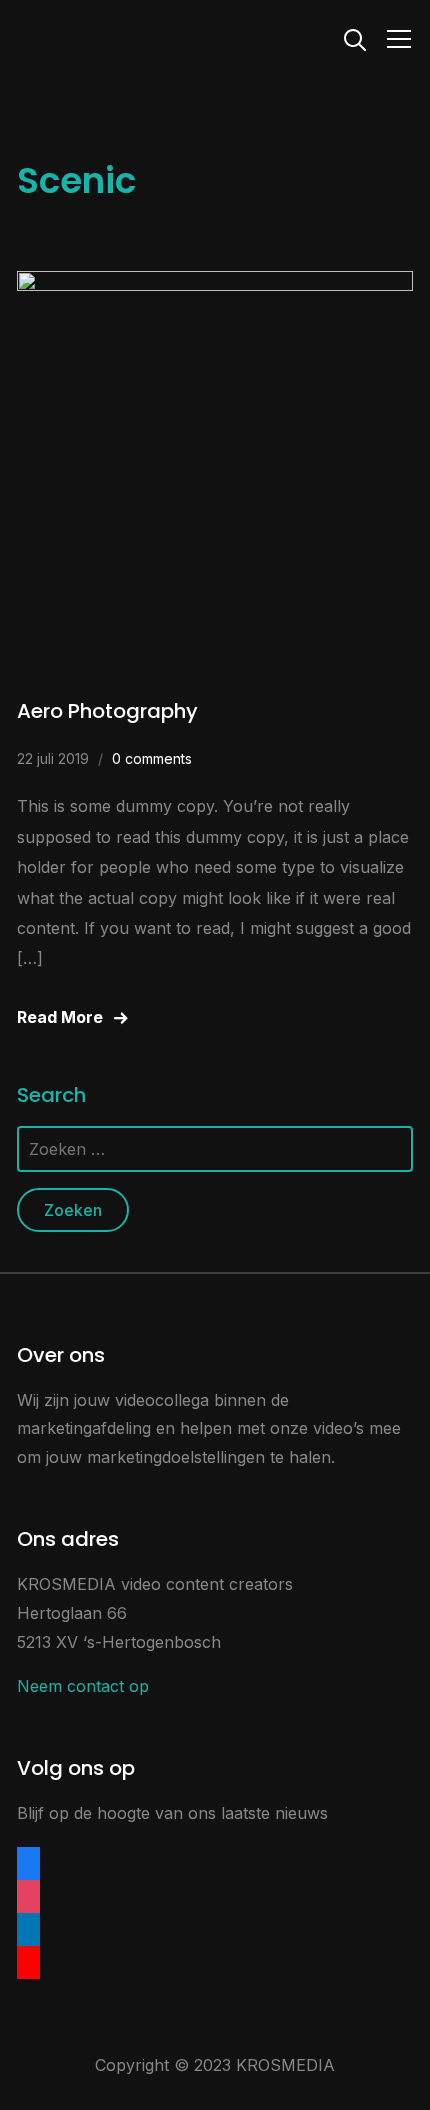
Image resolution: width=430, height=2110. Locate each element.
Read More (60, 1017)
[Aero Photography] (215, 285)
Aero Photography (107, 711)
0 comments (152, 758)
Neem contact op (83, 1686)
